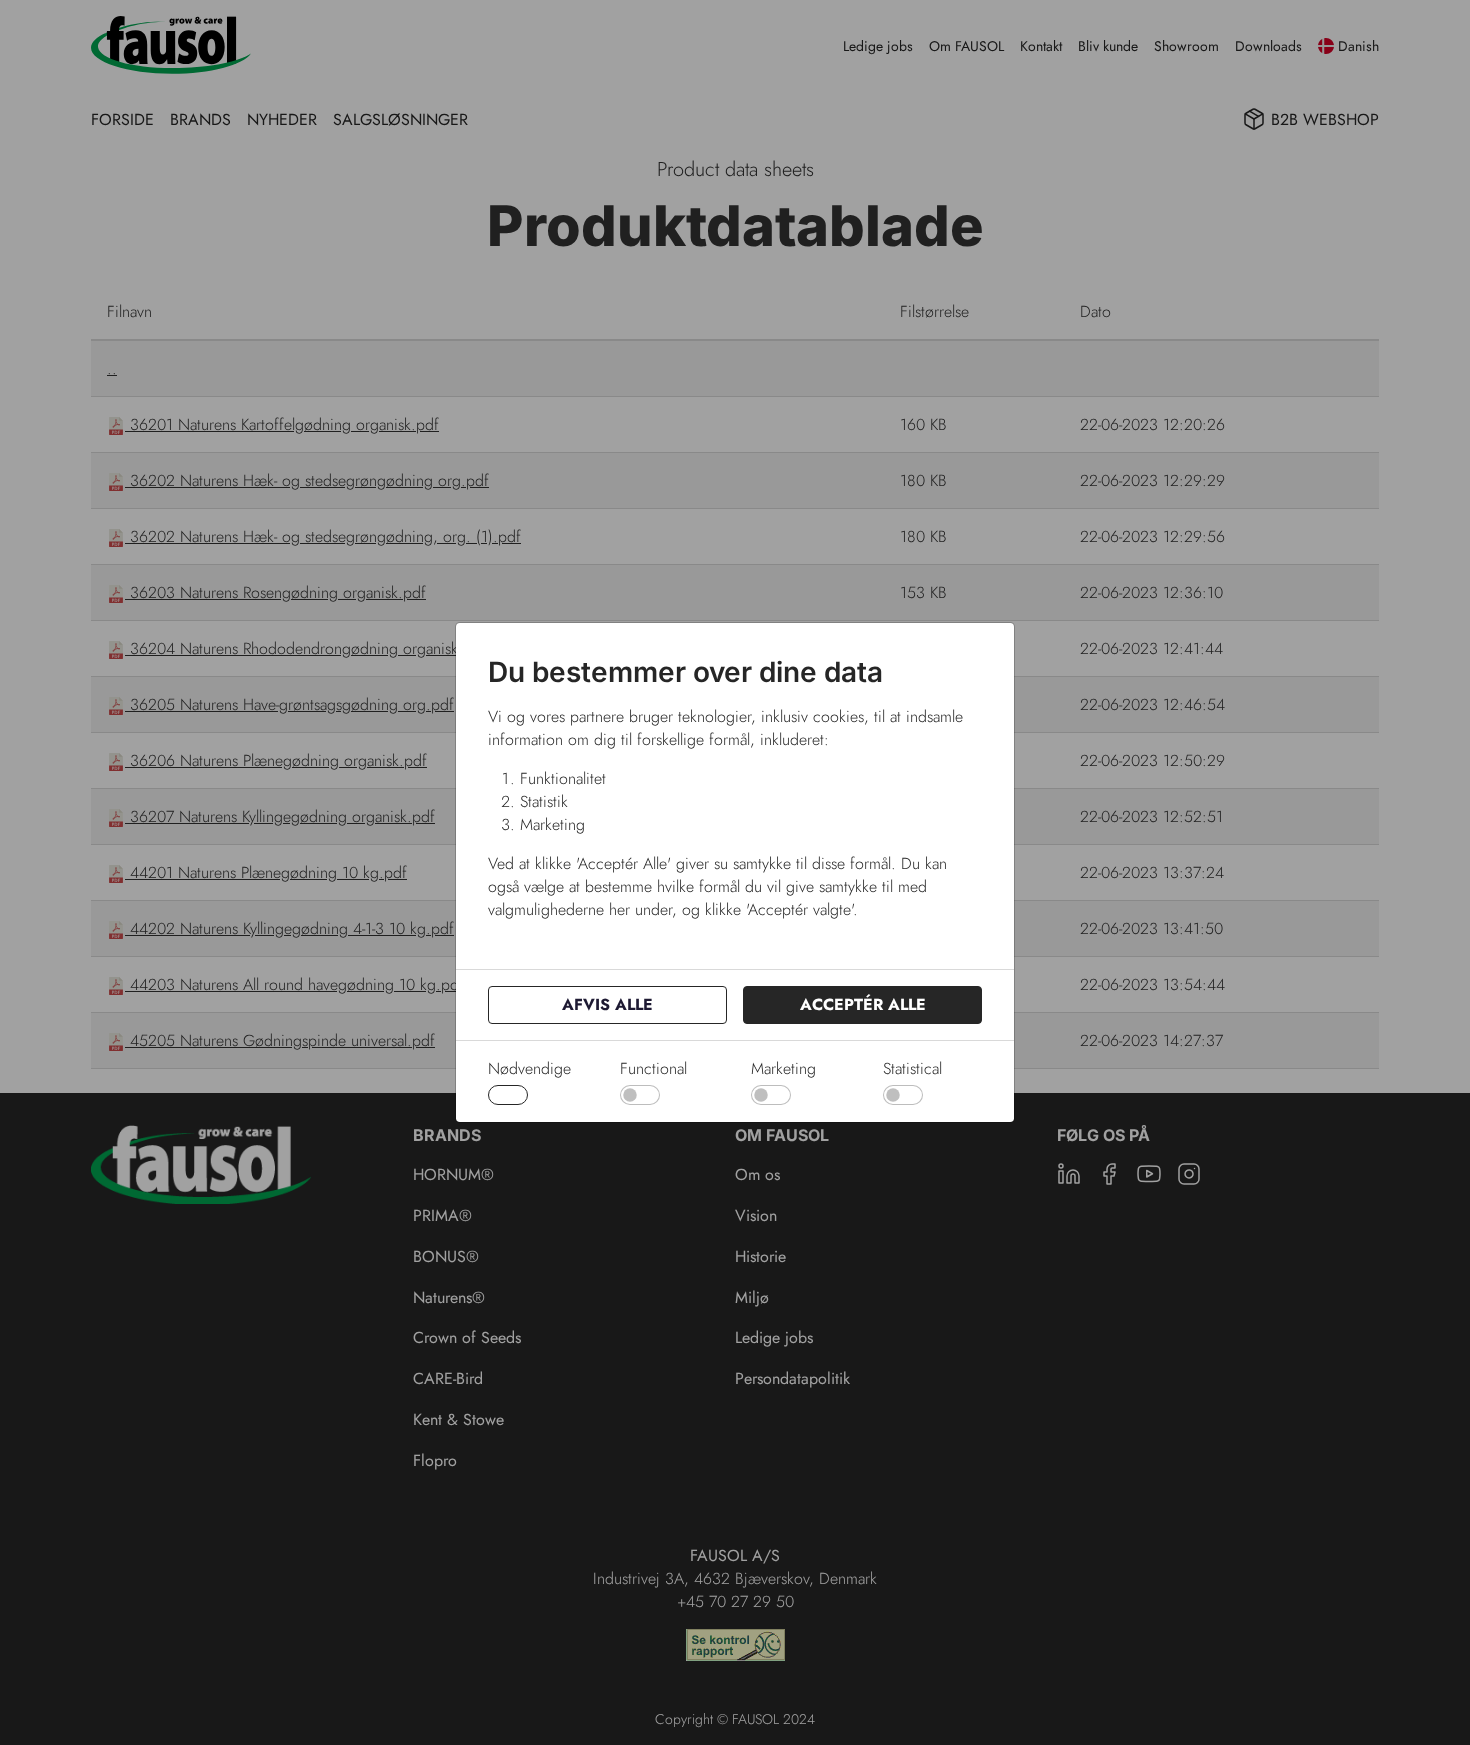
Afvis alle (607, 1004)
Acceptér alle (863, 1004)
